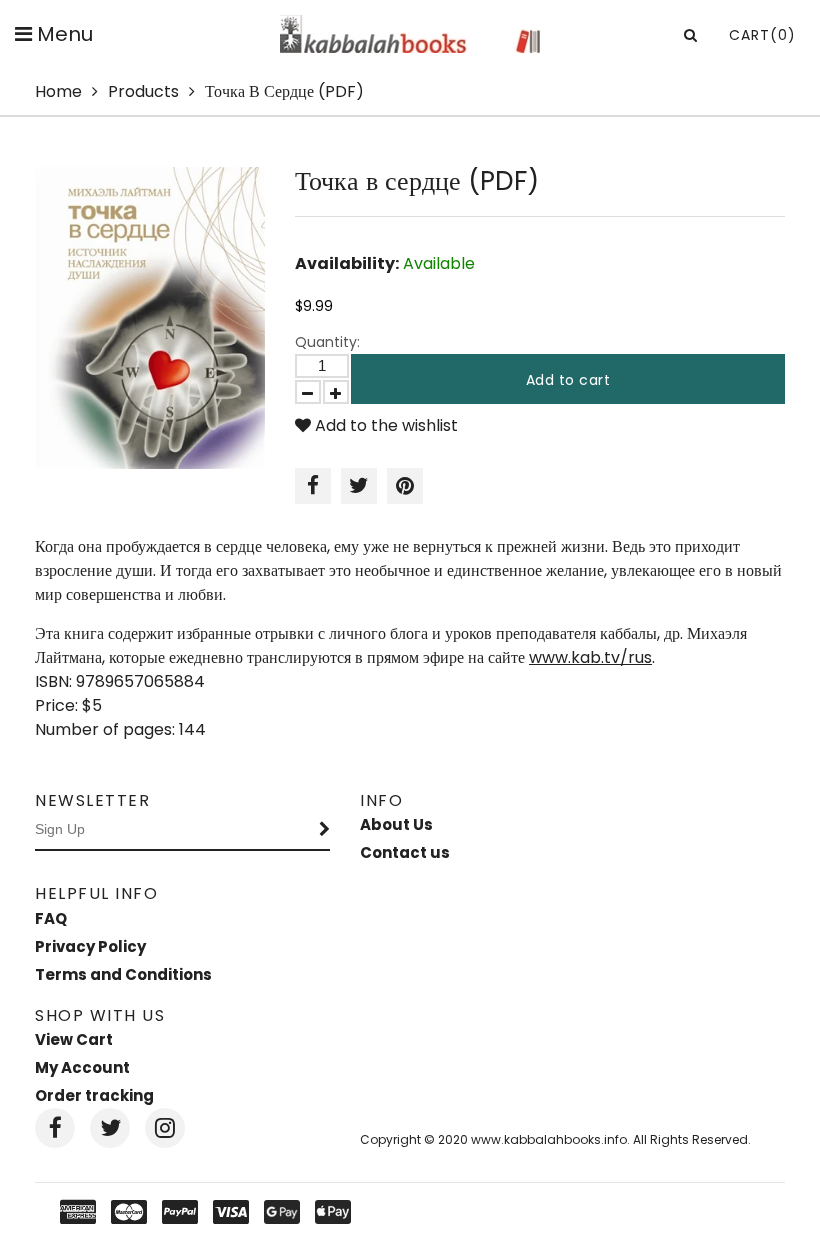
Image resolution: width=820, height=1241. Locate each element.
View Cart (74, 1039)
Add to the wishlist (384, 425)
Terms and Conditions (123, 974)
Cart (762, 35)
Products (143, 91)
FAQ (51, 918)
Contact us (405, 852)
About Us (396, 824)
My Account (82, 1067)
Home (58, 91)
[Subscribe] (325, 830)
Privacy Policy (90, 946)
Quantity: (327, 342)
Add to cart (568, 380)
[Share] (313, 486)
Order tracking (94, 1095)
